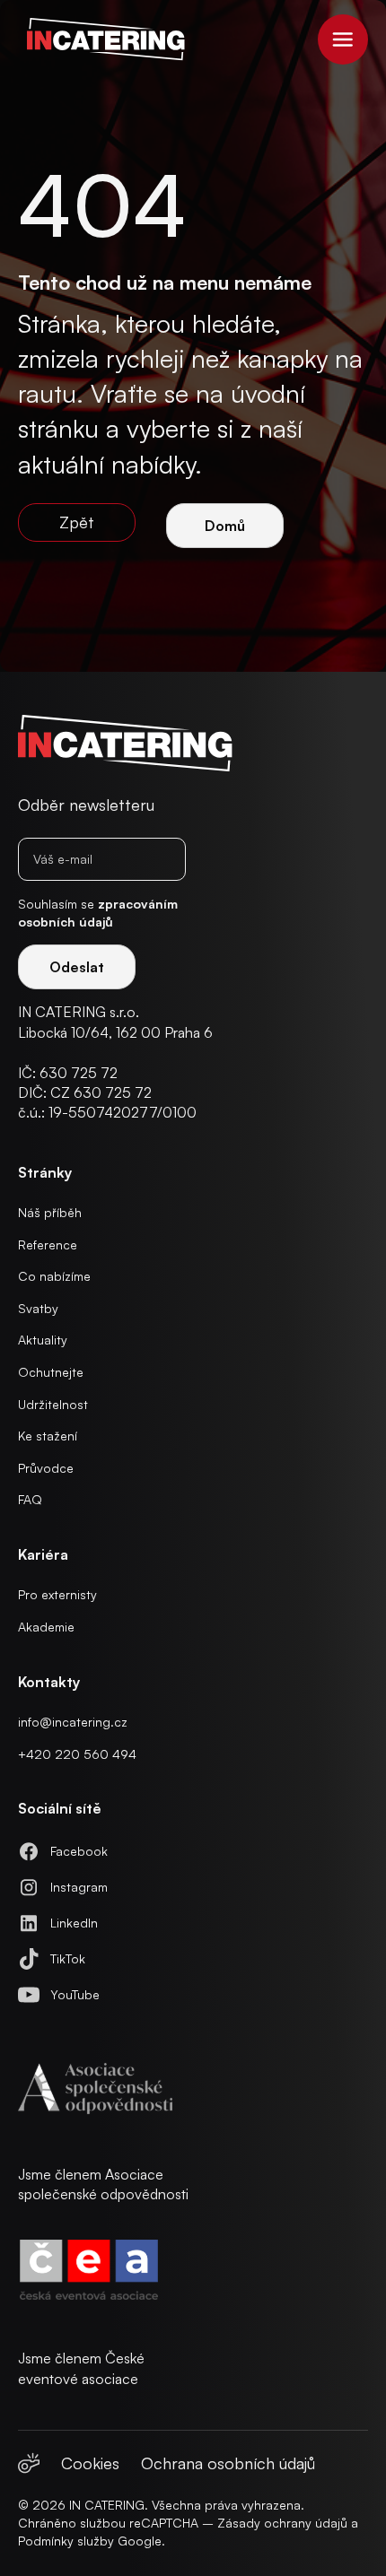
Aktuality (43, 1340)
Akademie (46, 1627)
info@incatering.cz (73, 1722)
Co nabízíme (54, 1276)
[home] (101, 39)
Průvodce (46, 1468)
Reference (48, 1244)
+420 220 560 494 (77, 1754)
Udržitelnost (53, 1404)
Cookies (90, 2463)
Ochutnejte (51, 1372)
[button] (343, 39)
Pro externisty (57, 1594)
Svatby (38, 1308)
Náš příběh (50, 1212)
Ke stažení (48, 1436)
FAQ (30, 1499)
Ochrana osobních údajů (228, 2463)
